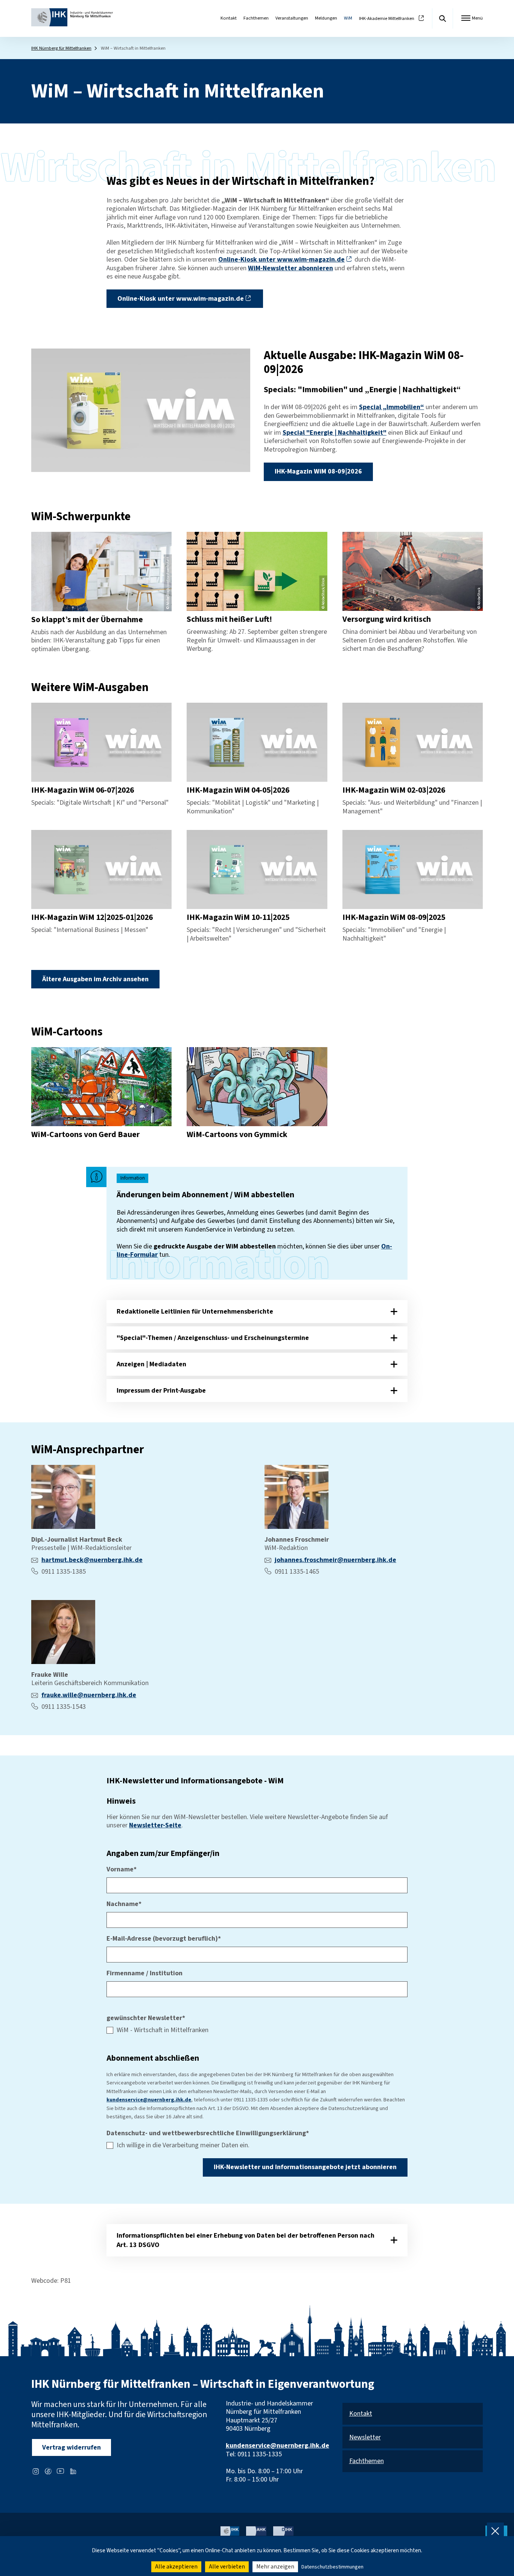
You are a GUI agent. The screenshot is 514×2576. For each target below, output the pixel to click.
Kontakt (229, 18)
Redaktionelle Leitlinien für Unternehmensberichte (195, 1312)
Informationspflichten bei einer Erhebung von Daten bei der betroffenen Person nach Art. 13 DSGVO (246, 2240)
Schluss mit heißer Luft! (229, 619)
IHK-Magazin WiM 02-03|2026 (394, 790)
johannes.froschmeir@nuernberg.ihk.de (335, 1560)
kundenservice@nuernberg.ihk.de (149, 2100)
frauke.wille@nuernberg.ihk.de (89, 1695)
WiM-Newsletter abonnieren (290, 268)
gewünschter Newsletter (146, 2018)
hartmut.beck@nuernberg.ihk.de (92, 1560)
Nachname (124, 1904)
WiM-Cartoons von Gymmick (237, 1135)
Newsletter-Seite (155, 1825)
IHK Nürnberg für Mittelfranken (61, 48)
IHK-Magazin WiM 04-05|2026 (238, 790)
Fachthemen (256, 18)
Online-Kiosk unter (281, 260)
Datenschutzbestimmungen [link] (332, 2567)
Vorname (122, 1870)
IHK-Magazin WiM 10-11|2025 (238, 917)
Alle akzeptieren (176, 2567)
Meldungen (326, 18)
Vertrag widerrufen (71, 2447)
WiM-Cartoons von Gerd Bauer (85, 1135)
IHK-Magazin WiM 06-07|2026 (83, 790)
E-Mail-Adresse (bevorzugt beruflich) (164, 1939)
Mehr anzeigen (275, 2567)
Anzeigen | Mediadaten (151, 1364)
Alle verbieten (227, 2567)
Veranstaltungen (292, 18)
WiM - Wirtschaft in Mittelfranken (163, 2030)
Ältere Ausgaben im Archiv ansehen (95, 979)
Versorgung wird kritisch (387, 619)
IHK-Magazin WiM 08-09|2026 (318, 471)
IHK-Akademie (387, 19)
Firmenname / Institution (144, 1974)
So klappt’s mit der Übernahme (87, 620)
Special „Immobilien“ (392, 407)
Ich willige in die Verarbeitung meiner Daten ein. (183, 2146)
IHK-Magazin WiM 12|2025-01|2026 (92, 917)
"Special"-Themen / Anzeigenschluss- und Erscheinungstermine (213, 1338)
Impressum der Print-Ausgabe (161, 1391)
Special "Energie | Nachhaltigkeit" (335, 433)
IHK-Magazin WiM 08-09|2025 (394, 917)
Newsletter (365, 2438)
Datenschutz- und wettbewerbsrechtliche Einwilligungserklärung (208, 2134)
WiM (348, 18)
